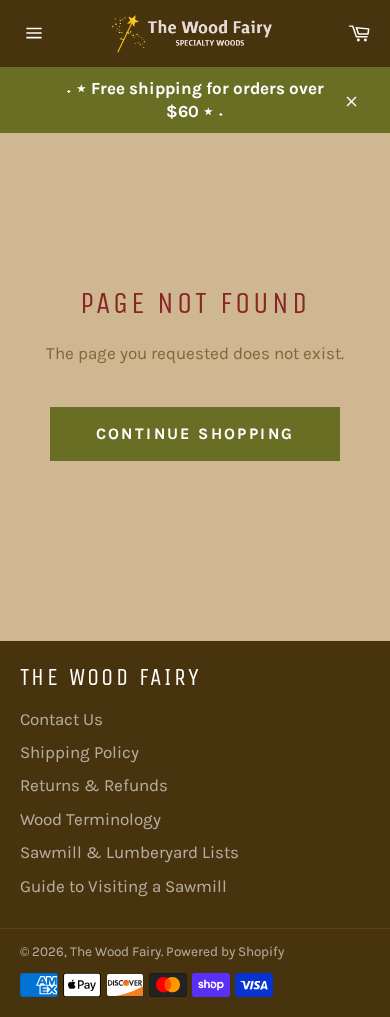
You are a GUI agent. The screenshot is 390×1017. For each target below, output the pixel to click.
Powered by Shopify (225, 951)
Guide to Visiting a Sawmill (123, 886)
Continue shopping (195, 433)
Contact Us (61, 719)
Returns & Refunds (94, 785)
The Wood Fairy (115, 951)
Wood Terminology (90, 819)
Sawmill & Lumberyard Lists (129, 852)
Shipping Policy (79, 752)
